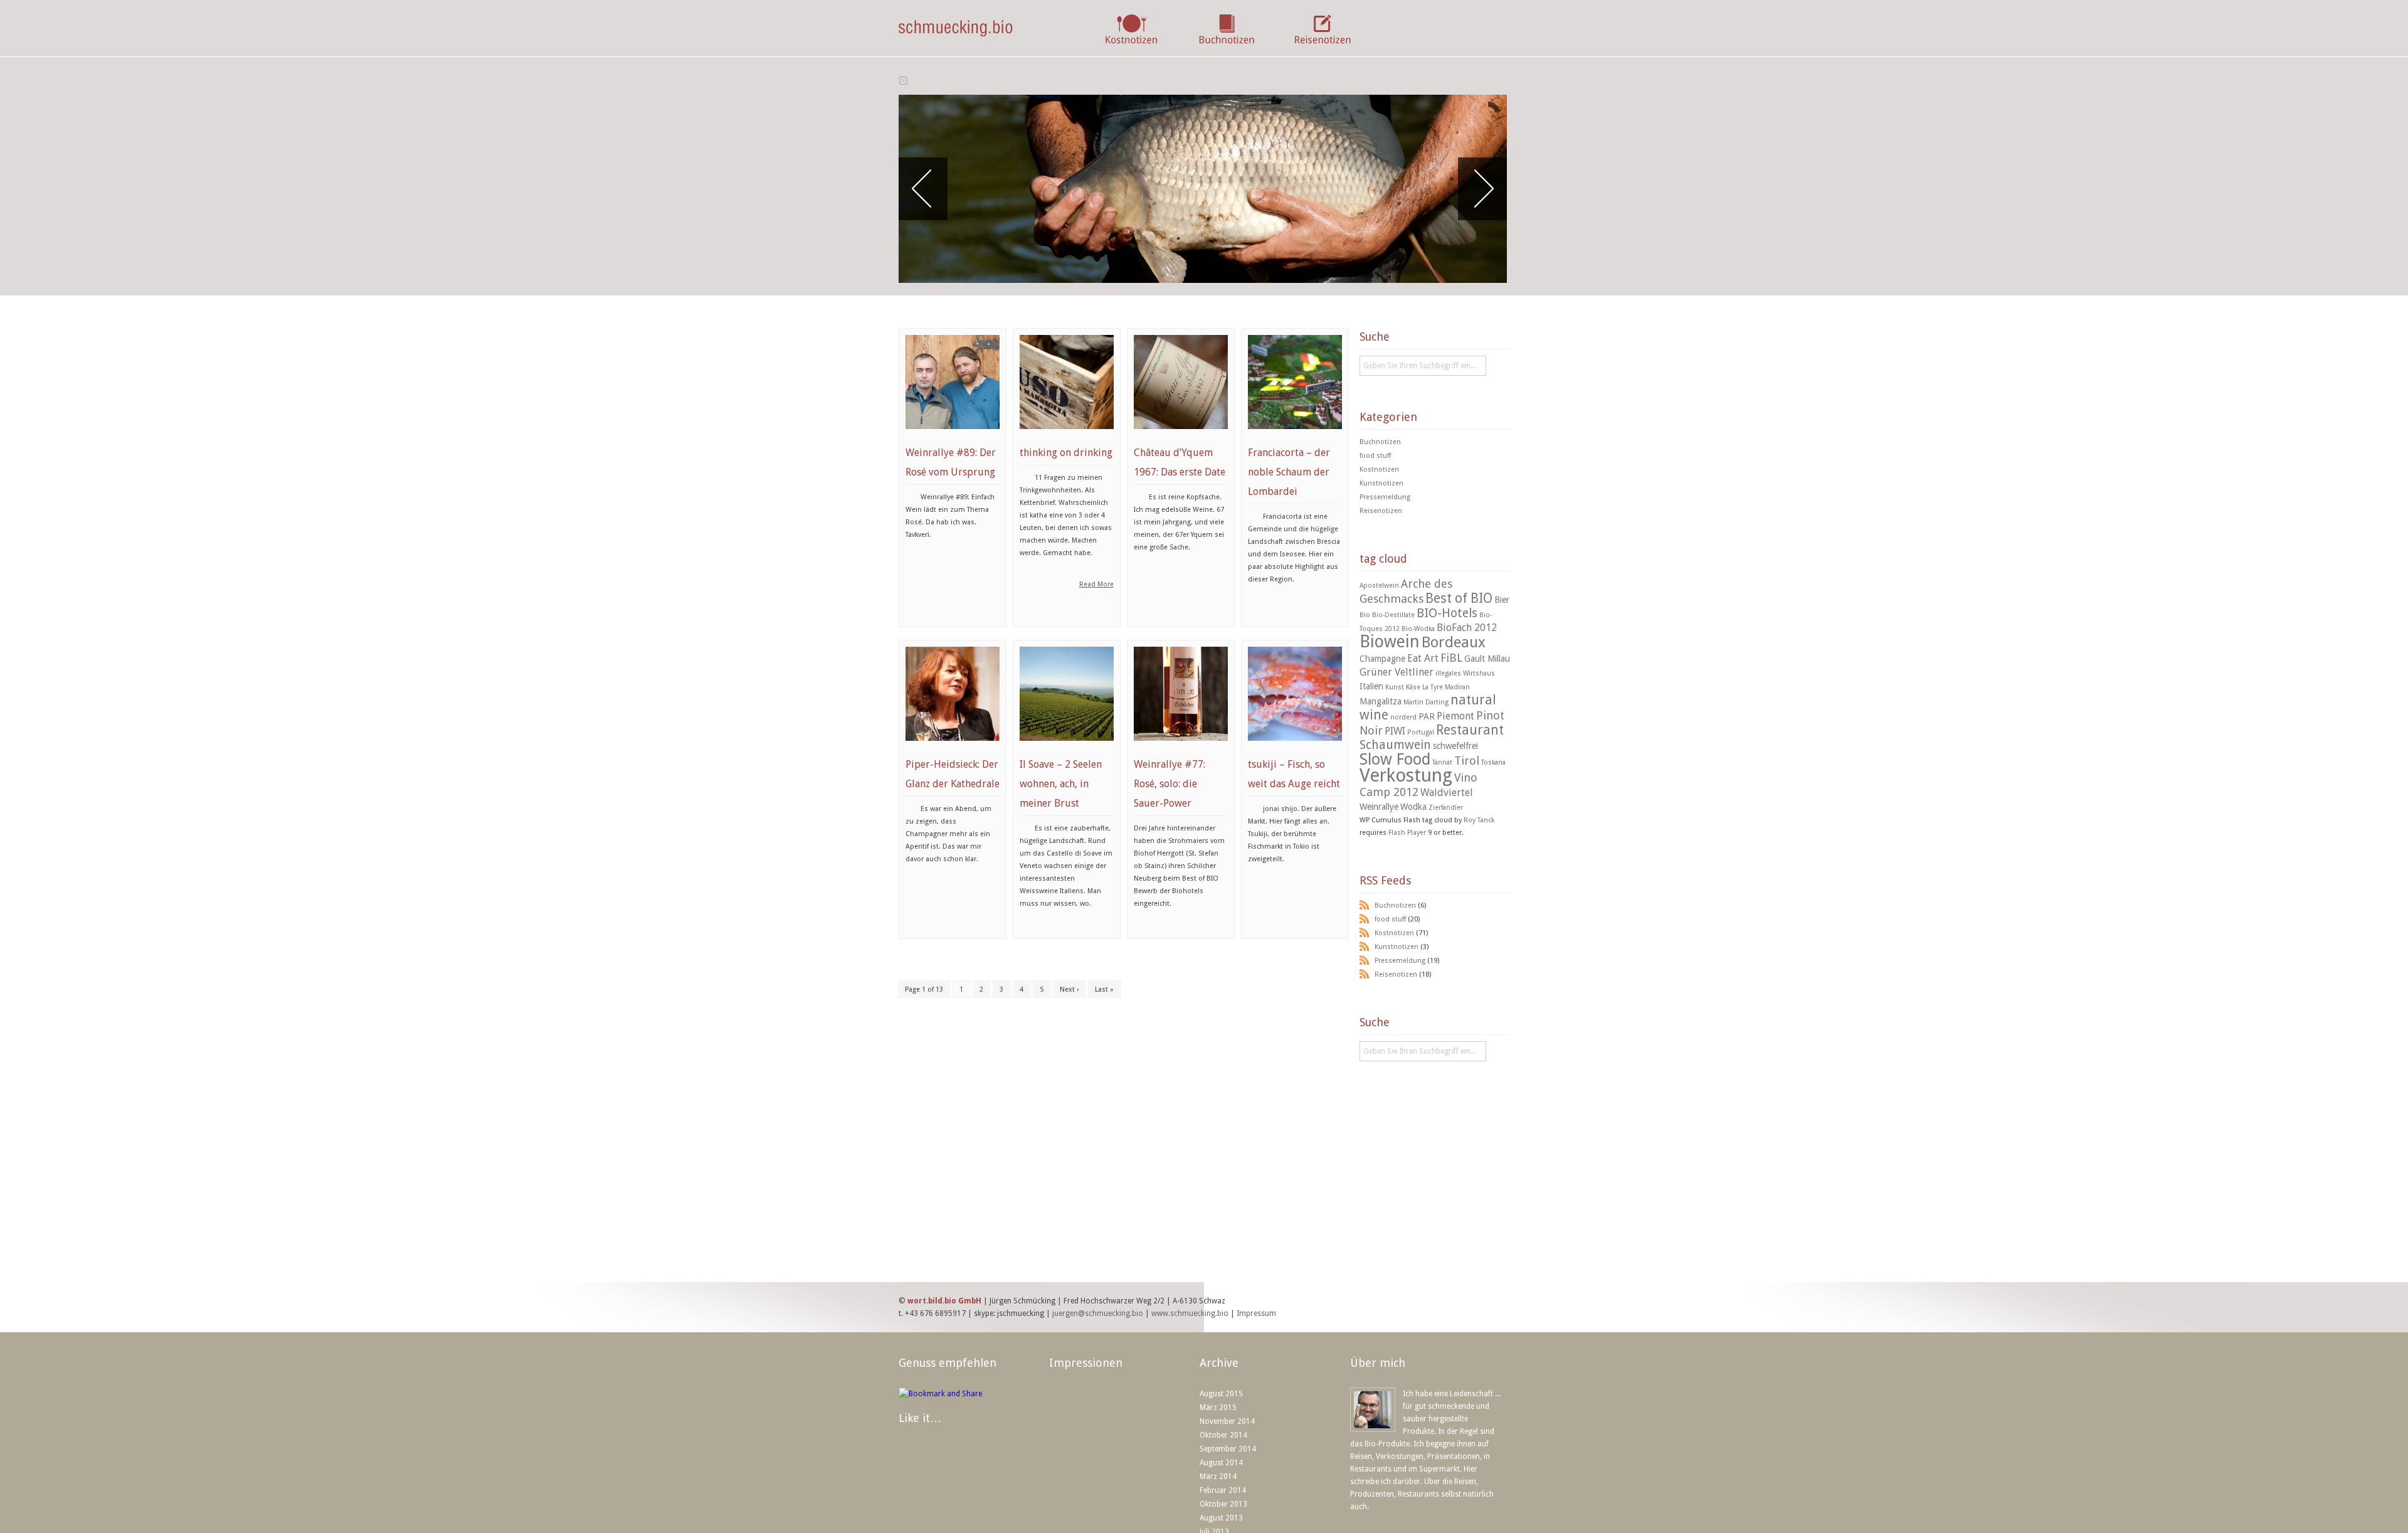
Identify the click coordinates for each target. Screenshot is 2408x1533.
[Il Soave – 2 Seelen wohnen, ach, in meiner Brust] (1067, 748)
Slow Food (1395, 759)
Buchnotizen (1380, 442)
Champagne (1382, 659)
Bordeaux (1454, 642)
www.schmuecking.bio (1190, 1313)
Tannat (1442, 762)
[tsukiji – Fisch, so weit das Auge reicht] (1295, 748)
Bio (1365, 615)
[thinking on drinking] (1067, 436)
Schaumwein (1395, 745)
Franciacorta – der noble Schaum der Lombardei (1289, 472)
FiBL (1451, 658)
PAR (1427, 716)
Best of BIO (1459, 598)
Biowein (1390, 641)
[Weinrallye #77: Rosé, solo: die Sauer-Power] (1181, 748)
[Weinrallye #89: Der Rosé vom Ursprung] (953, 436)
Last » (1104, 989)
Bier (1502, 600)
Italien (1371, 686)
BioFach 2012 (1467, 628)
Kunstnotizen (1381, 483)
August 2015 (1221, 1394)
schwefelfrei (1455, 746)
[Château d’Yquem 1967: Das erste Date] (1181, 436)
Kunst (1395, 687)
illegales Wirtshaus (1465, 673)
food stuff (1375, 456)
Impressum (1256, 1313)
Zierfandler (1446, 808)
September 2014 (1228, 1449)
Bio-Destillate (1393, 615)
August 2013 (1221, 1518)
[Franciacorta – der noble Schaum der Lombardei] (1295, 436)
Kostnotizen (1379, 469)
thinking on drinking (1066, 453)
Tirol (1467, 761)
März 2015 (1218, 1408)
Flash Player (1407, 833)
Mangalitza (1381, 701)
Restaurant (1470, 730)
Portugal (1421, 732)
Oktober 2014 (1223, 1435)
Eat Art (1423, 658)
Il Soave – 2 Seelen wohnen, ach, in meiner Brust (1061, 784)
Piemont (1455, 716)
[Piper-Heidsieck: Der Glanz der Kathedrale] (953, 748)
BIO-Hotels (1447, 613)
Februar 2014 (1223, 1490)
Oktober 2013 (1223, 1504)
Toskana (1493, 762)
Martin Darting (1426, 702)
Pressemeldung (1385, 497)
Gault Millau (1487, 659)
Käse (1413, 687)
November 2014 (1227, 1421)
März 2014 (1218, 1477)
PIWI (1395, 731)
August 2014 (1221, 1463)
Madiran (1457, 687)
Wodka (1413, 807)
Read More (1096, 584)
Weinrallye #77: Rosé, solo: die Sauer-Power (1170, 784)
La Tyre (1433, 687)
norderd (1403, 717)
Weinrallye (1379, 807)
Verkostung (1406, 775)
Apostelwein (1379, 586)
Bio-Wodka (1418, 629)
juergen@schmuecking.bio (1098, 1313)
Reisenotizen (1381, 511)
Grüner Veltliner (1397, 672)
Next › (1069, 989)
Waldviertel (1447, 793)
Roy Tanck (1479, 820)
